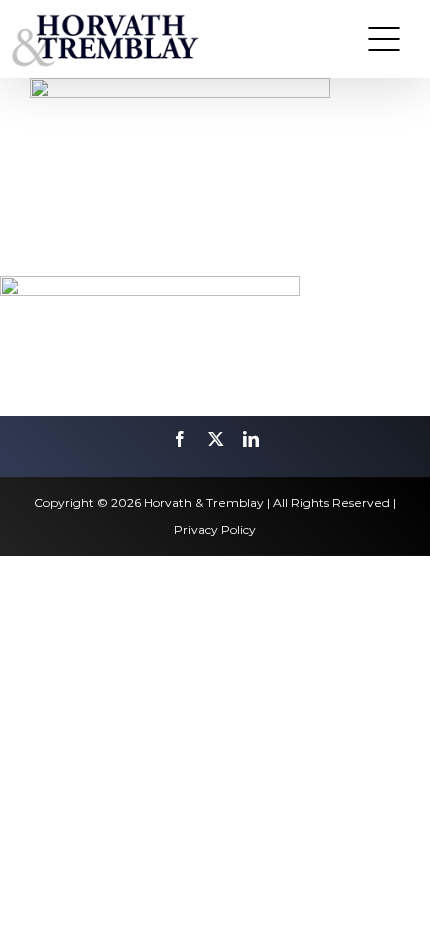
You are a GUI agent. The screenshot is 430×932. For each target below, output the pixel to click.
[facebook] (180, 439)
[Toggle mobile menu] (384, 39)
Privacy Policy (215, 529)
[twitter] (215, 439)
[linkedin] (251, 439)
